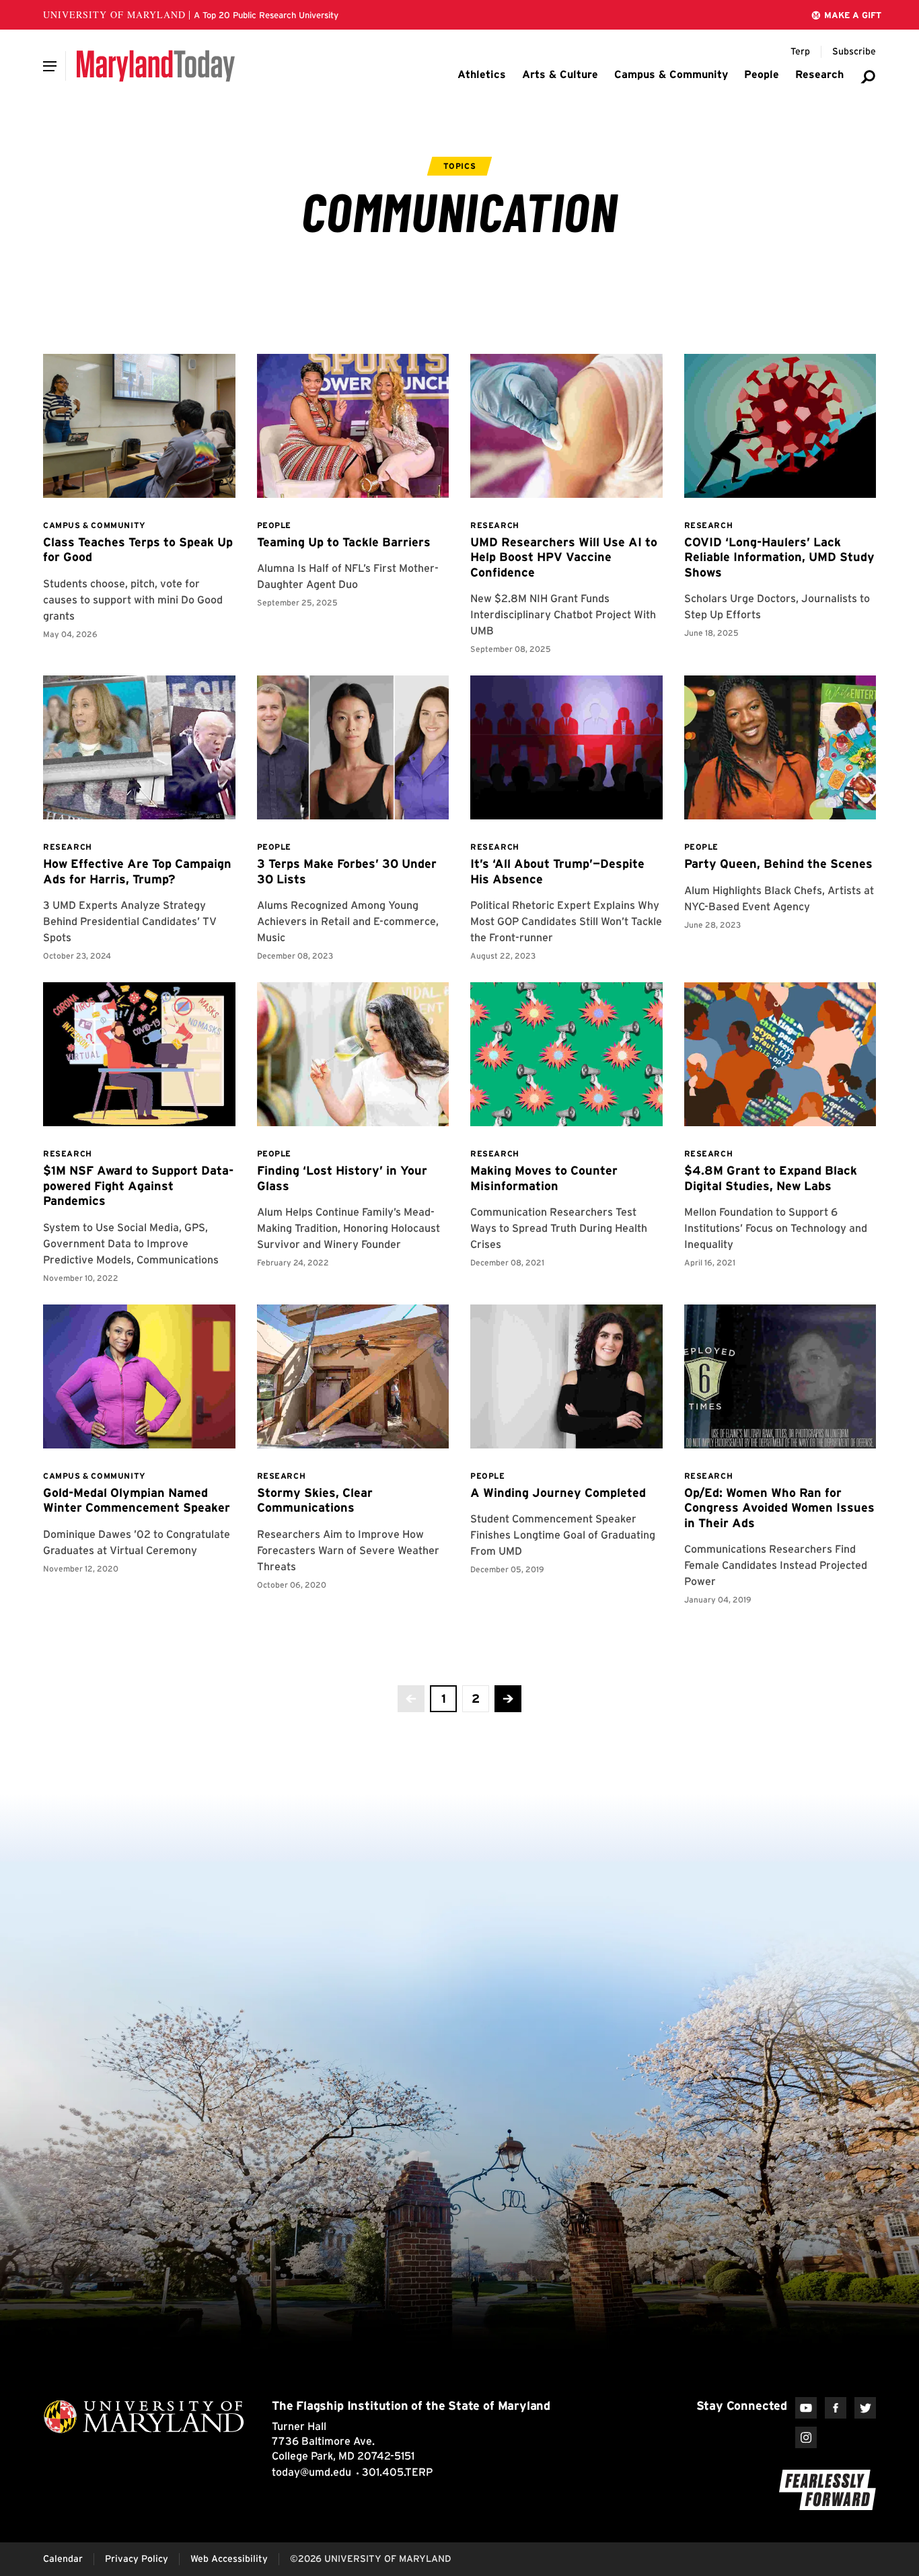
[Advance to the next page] (508, 1699)
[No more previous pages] (411, 1699)
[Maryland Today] (156, 66)
